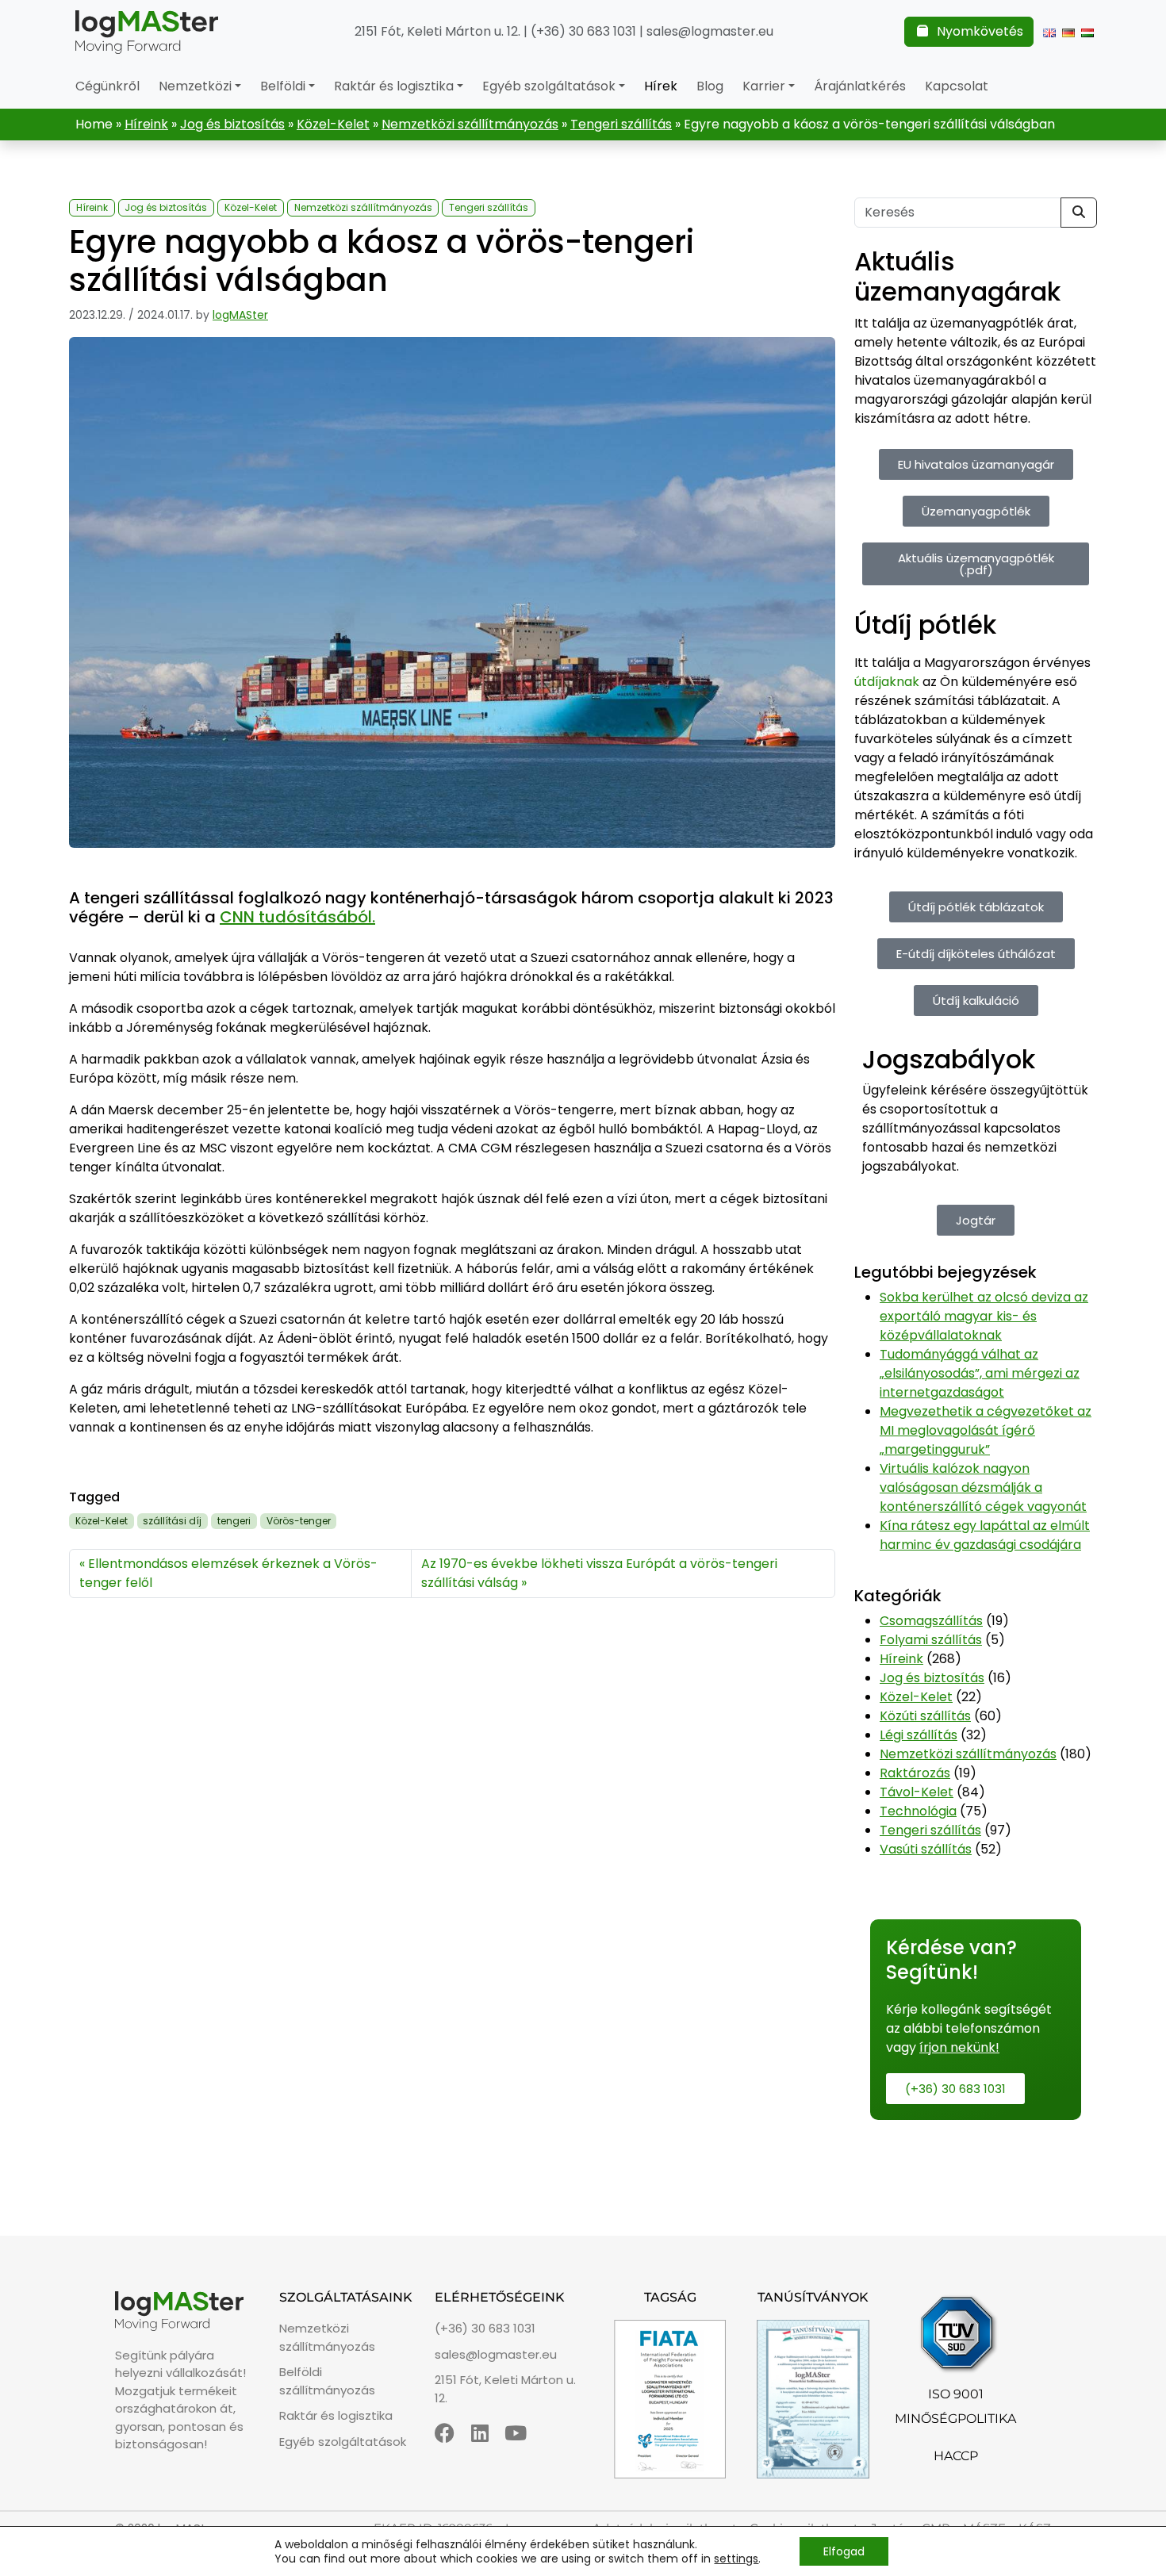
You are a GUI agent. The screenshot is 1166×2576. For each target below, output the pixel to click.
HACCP (956, 2456)
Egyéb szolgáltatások (549, 86)
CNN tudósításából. (297, 917)
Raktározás (915, 1773)
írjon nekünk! (959, 2047)
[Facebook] (445, 2433)
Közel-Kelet (333, 124)
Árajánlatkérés (860, 86)
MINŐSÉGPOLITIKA (955, 2419)
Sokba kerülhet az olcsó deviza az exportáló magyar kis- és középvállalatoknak (984, 1316)
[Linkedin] (480, 2433)
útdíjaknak (887, 682)
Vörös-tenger (299, 1521)
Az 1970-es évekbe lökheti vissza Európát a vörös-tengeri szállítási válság (599, 1573)
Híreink (146, 124)
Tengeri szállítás (621, 124)
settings (736, 2559)
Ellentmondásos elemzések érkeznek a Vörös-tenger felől (228, 1573)
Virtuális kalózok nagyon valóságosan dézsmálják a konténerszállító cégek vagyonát (983, 1487)
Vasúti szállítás (926, 1849)
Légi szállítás (919, 1735)
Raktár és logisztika (394, 86)
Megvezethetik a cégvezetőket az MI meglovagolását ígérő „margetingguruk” (986, 1430)
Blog (710, 86)
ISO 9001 (956, 2394)
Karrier (764, 86)
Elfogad (844, 2551)
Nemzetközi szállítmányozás (470, 124)
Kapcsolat (957, 86)
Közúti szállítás (925, 1716)
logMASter (240, 315)
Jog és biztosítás (232, 124)
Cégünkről (107, 86)
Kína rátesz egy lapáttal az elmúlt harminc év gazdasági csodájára (985, 1535)
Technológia (918, 1811)
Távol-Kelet (917, 1792)
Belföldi (283, 86)
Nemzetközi (195, 86)
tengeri (234, 1521)
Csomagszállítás (931, 1621)
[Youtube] (516, 2433)
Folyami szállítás (931, 1640)
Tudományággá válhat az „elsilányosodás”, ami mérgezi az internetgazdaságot (980, 1373)
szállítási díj (172, 1521)
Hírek (661, 86)
